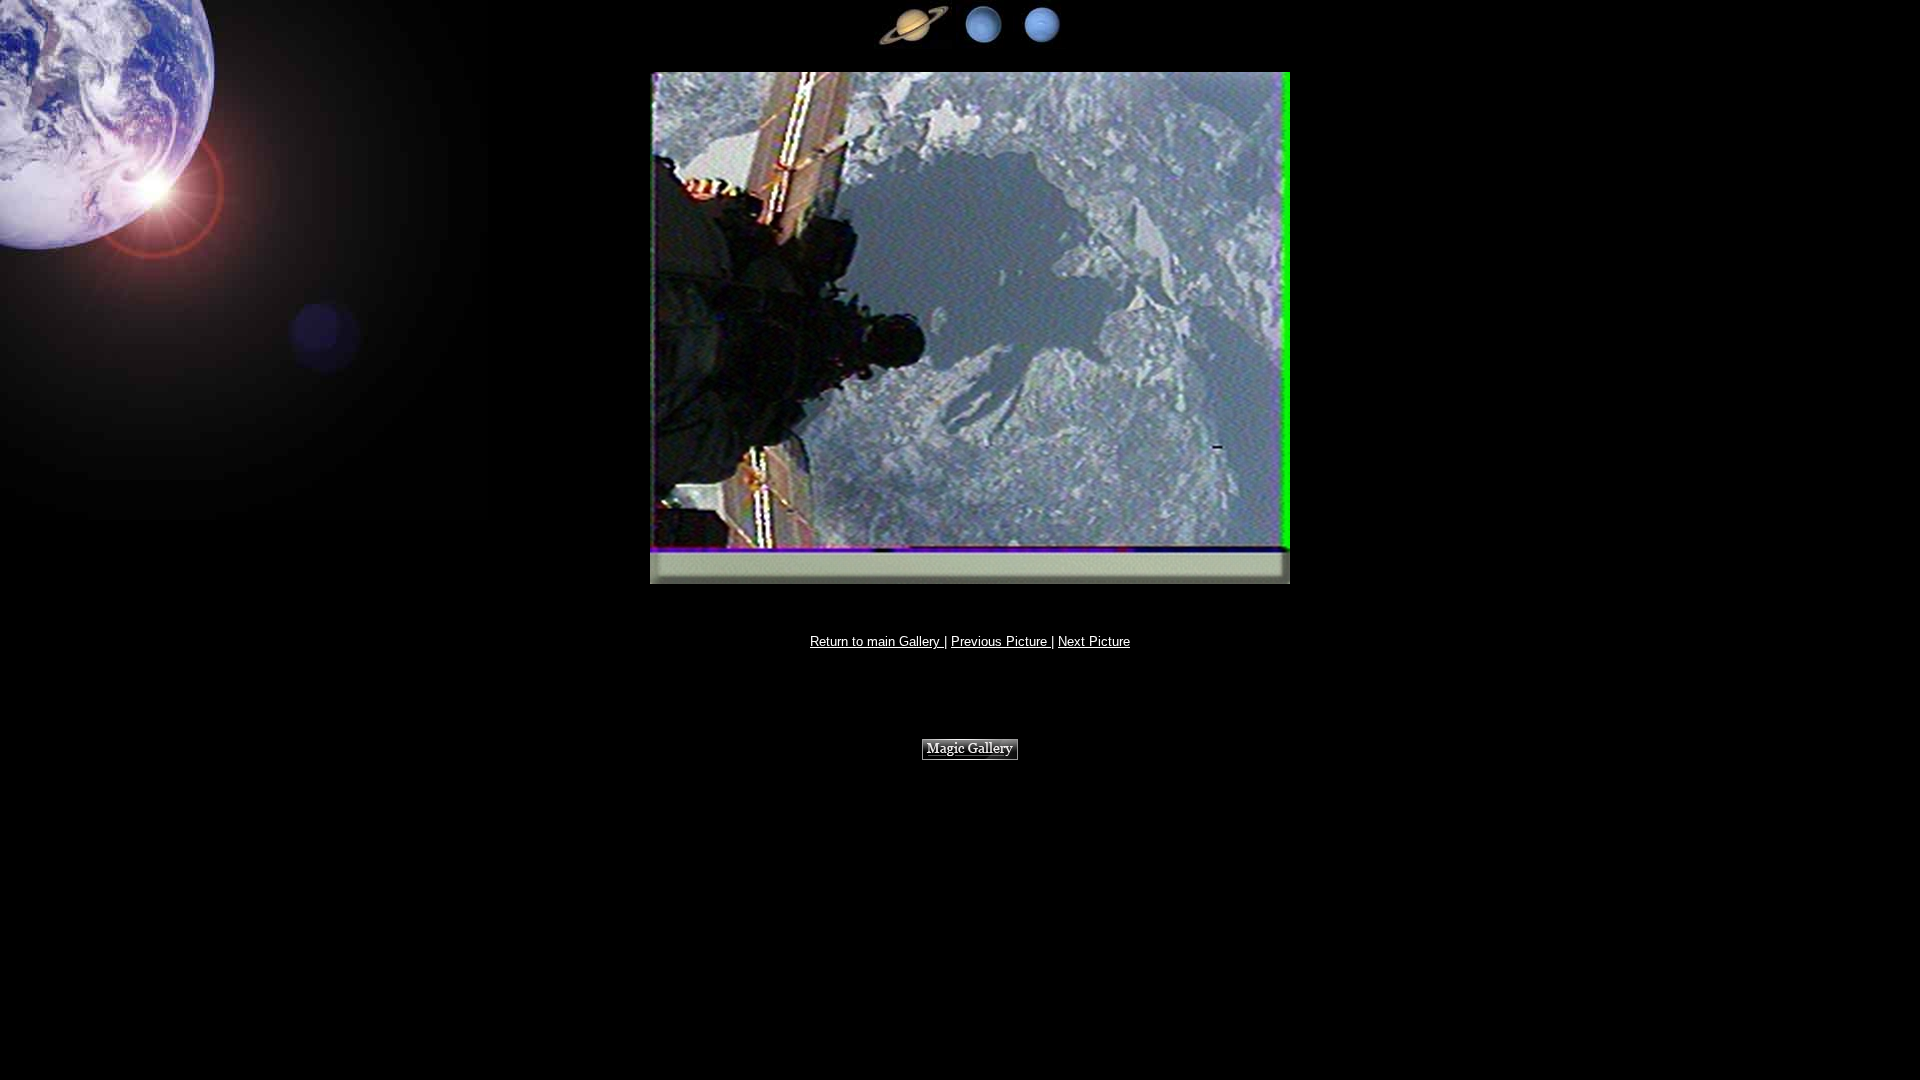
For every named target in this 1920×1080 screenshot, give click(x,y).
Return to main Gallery (877, 641)
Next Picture (1094, 641)
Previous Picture (1001, 641)
